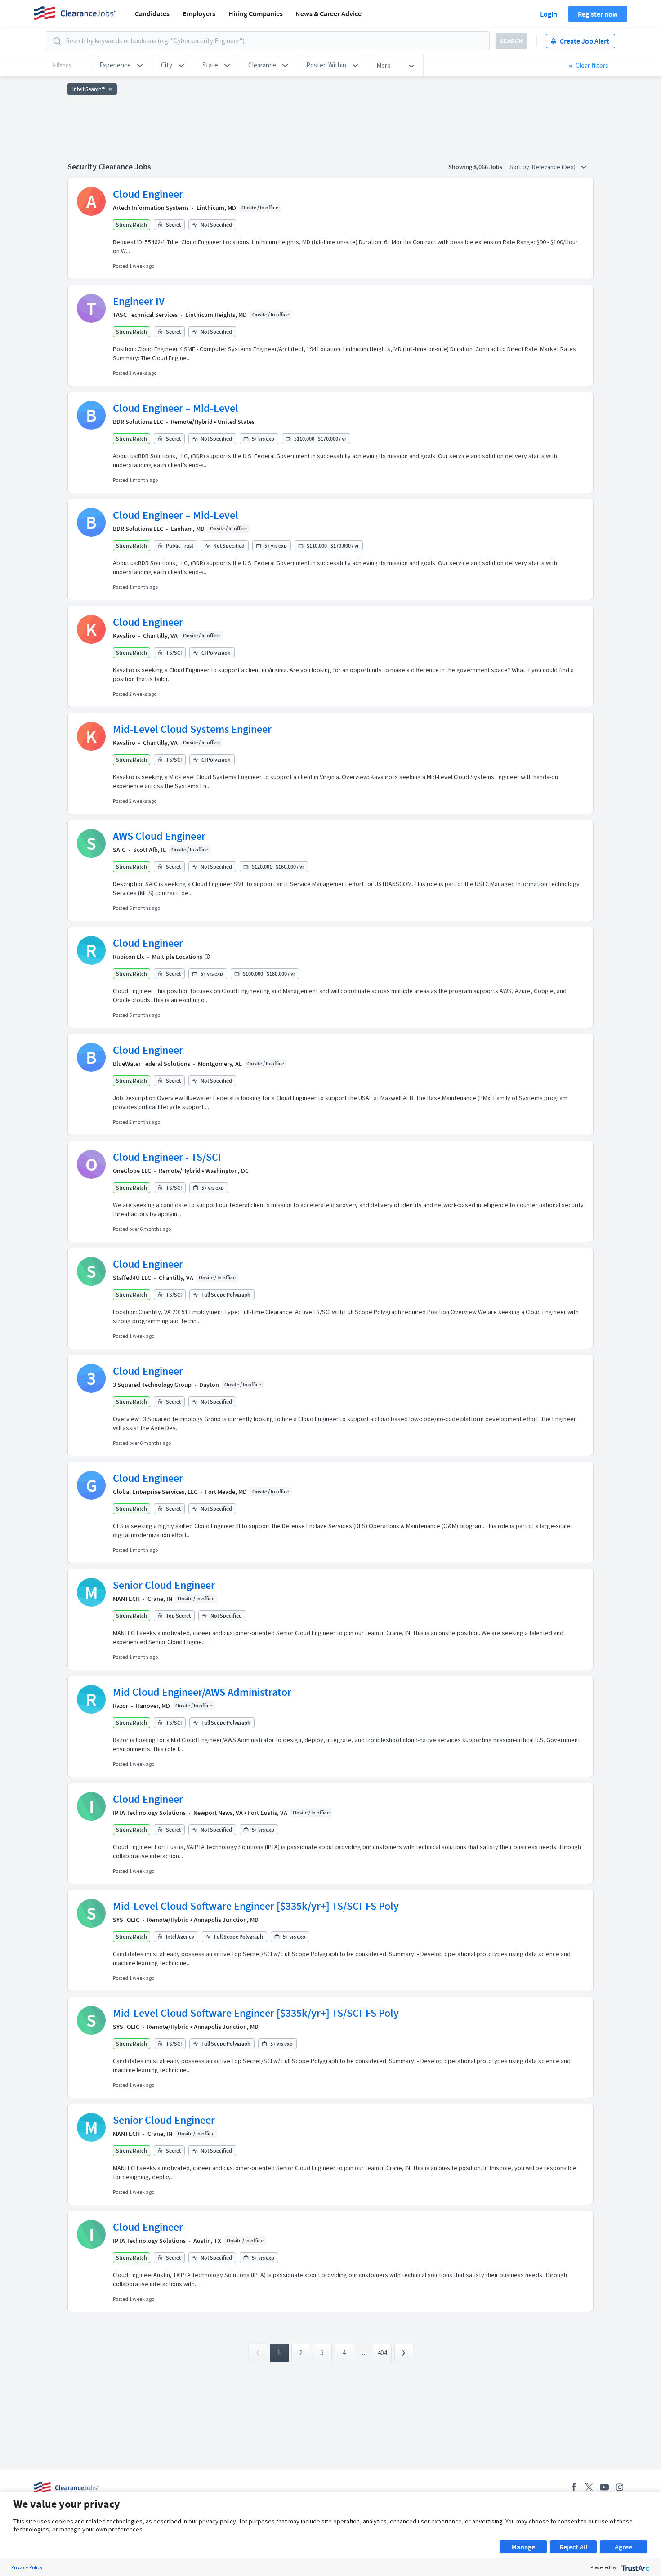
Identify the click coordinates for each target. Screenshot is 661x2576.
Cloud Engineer (148, 194)
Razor (121, 1706)
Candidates (152, 13)
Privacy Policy (27, 2567)
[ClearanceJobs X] (589, 2487)
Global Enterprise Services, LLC (155, 1492)
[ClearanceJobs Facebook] (574, 2487)
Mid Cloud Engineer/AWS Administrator (202, 1692)
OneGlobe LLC (132, 1171)
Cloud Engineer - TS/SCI (167, 1157)
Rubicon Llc (129, 957)
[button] (121, 65)
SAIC (119, 850)
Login (549, 14)
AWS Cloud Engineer (159, 836)
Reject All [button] (573, 2547)
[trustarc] (635, 2567)
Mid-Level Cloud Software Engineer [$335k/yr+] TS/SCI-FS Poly (256, 1906)
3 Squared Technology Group (152, 1385)
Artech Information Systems (151, 208)
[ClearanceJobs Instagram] (620, 2487)
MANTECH (126, 1599)
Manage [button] (523, 2547)
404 (382, 2353)
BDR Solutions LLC (138, 422)
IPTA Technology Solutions (149, 1813)
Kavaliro (124, 636)
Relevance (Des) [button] (554, 167)
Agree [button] (623, 2547)
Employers (199, 13)
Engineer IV (139, 301)
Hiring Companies (256, 13)
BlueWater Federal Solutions (152, 1064)
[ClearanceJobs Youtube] (604, 2487)
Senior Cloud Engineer (164, 1585)
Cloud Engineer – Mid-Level (176, 408)
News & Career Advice (328, 13)
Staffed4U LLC (132, 1278)
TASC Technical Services (145, 315)
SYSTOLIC (126, 1920)
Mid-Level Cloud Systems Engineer (192, 729)
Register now (598, 14)
